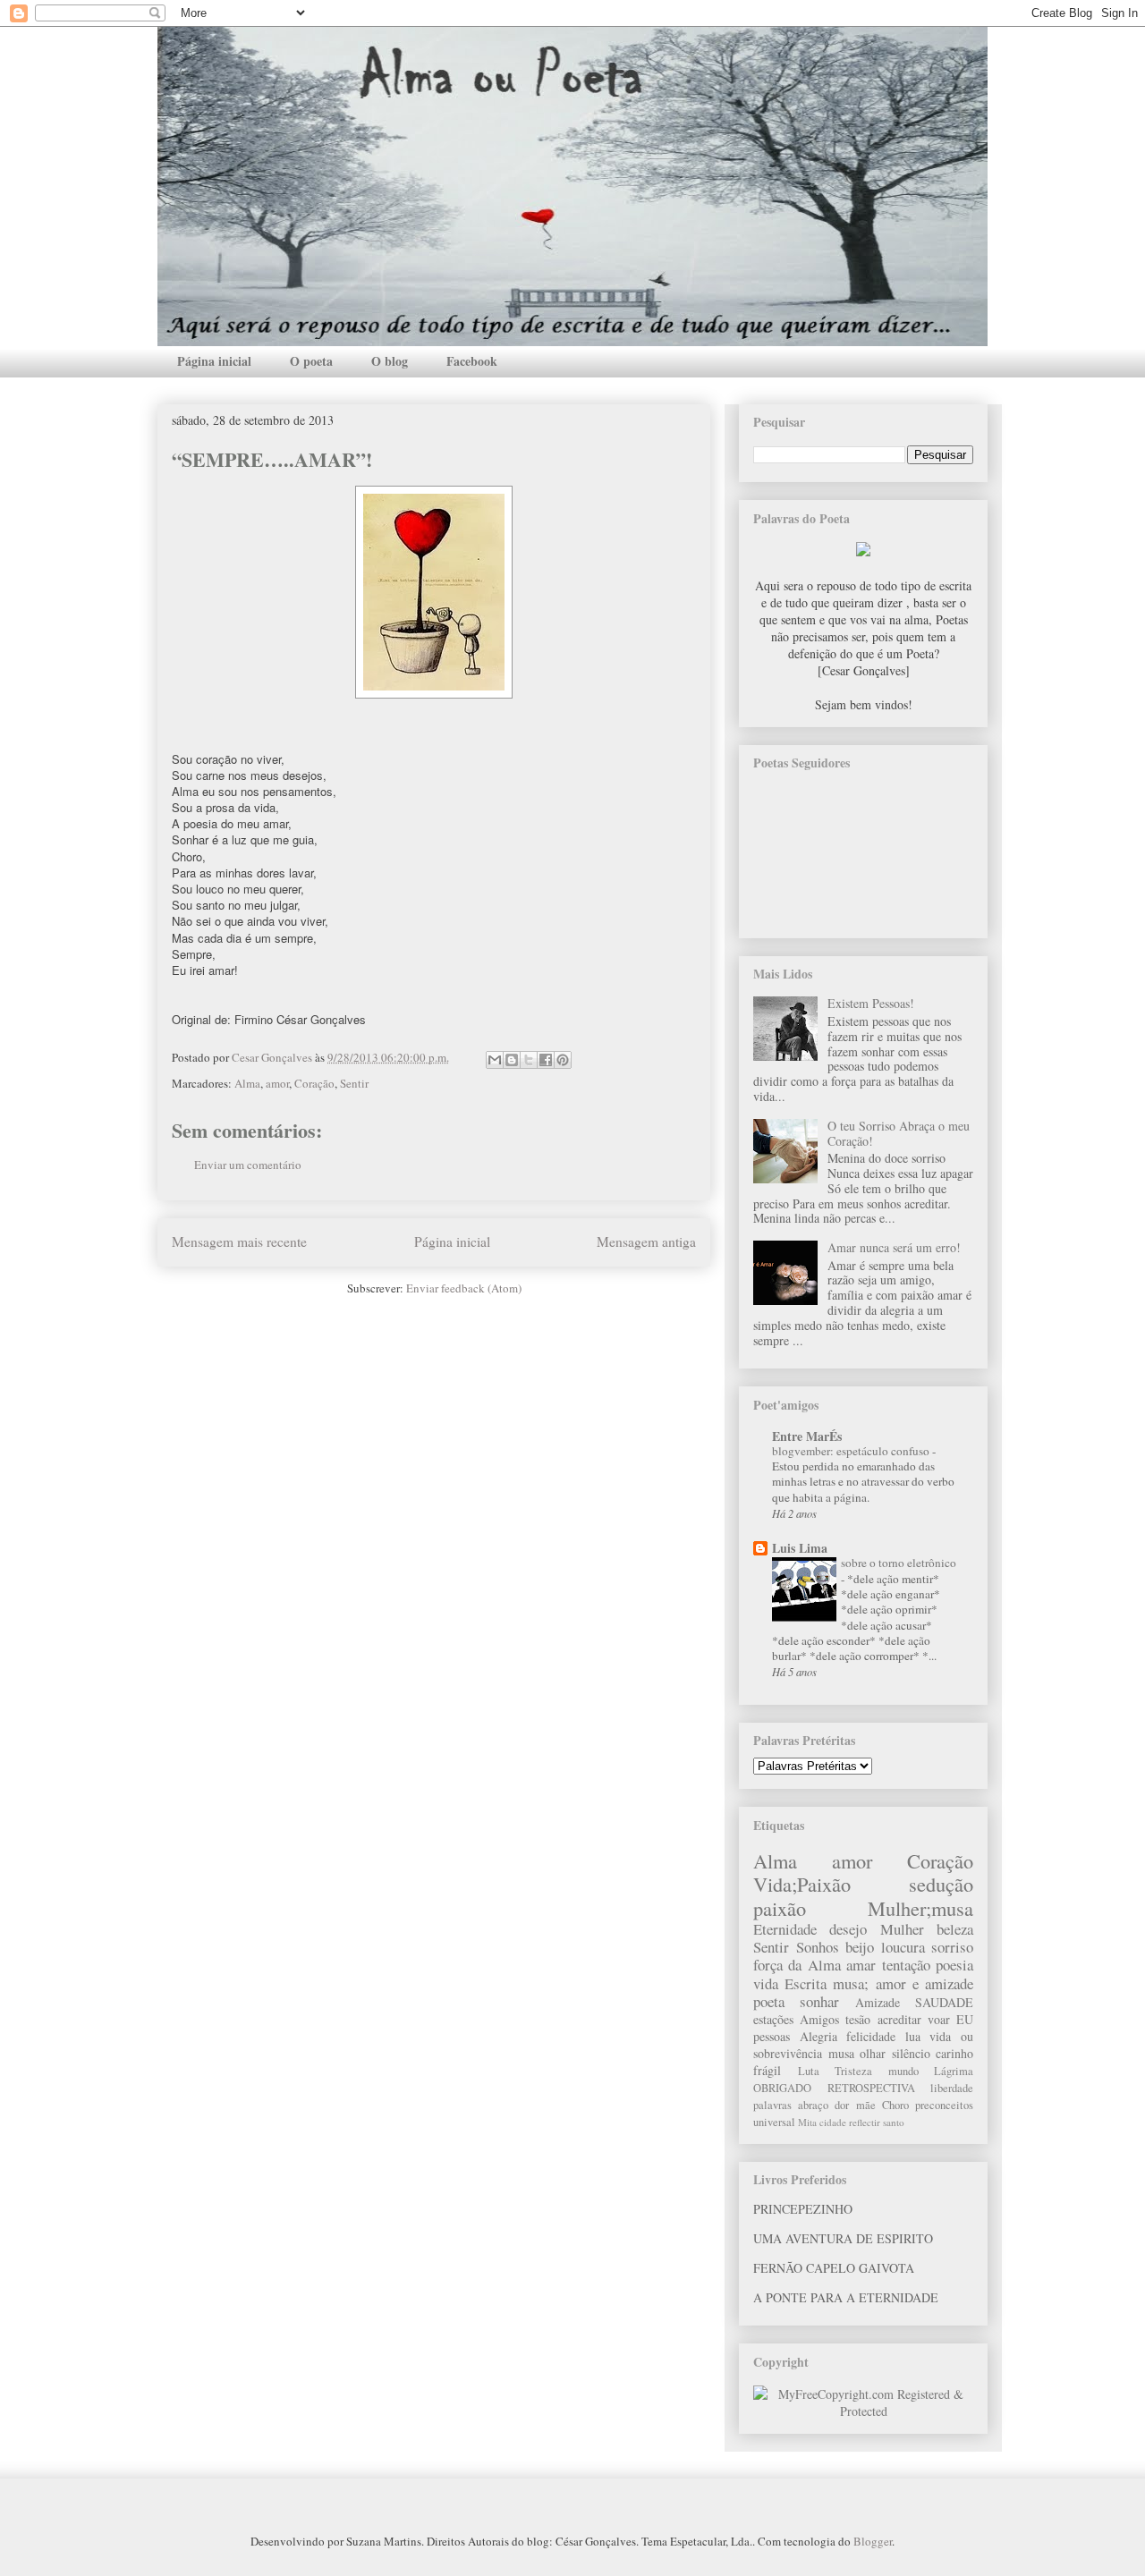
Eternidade (785, 1929)
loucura (903, 1947)
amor (277, 1083)
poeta (769, 2001)
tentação (906, 1965)
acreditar (899, 2019)
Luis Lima (800, 1548)
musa (841, 2053)
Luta (809, 2071)
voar (939, 2019)
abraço (813, 2105)
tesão (858, 2019)
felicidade (871, 2036)
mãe (866, 2105)
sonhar (819, 2001)
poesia (954, 1965)
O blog (390, 361)
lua (913, 2036)
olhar (873, 2053)
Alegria (818, 2036)
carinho (954, 2053)
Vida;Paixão (802, 1884)
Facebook (472, 361)
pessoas (772, 2036)
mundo (903, 2071)
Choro (895, 2105)
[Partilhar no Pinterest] (563, 1060)
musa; (851, 1983)
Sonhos (818, 1947)
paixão (780, 1908)
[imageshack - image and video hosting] (863, 551)
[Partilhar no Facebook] (546, 1060)
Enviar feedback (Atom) (464, 1288)
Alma (247, 1083)
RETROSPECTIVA (871, 2088)
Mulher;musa (920, 1908)
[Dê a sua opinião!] (512, 1060)
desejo (848, 1929)
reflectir (865, 2122)
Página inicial (214, 361)
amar (861, 1965)
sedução (941, 1884)
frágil (767, 2070)
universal (774, 2122)
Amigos (819, 2019)
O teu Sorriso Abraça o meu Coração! (899, 1133)
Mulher (902, 1929)
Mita (807, 2122)
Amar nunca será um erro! (894, 1247)
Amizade (878, 2002)
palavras (772, 2105)
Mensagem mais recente (239, 1241)
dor (842, 2105)
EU (965, 2019)
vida (766, 1983)
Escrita (806, 1983)
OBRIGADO (782, 2088)
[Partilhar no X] (529, 1060)
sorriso (952, 1947)
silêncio (911, 2053)
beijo (860, 1947)
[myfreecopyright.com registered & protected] (863, 2411)
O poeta (311, 361)
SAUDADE (944, 2002)
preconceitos (944, 2105)
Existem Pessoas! (871, 1003)
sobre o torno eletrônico (899, 1563)
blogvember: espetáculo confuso (852, 1451)
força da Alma (797, 1965)
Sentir (354, 1083)
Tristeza (853, 2071)
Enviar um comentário (248, 1165)
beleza (955, 1929)
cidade (833, 2122)
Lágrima (954, 2071)
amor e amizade (924, 1983)
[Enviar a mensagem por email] (495, 1060)
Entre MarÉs (807, 1436)
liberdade (952, 2088)
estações (773, 2019)
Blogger (873, 2541)
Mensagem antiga (646, 1241)
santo (894, 2122)
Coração (314, 1083)
